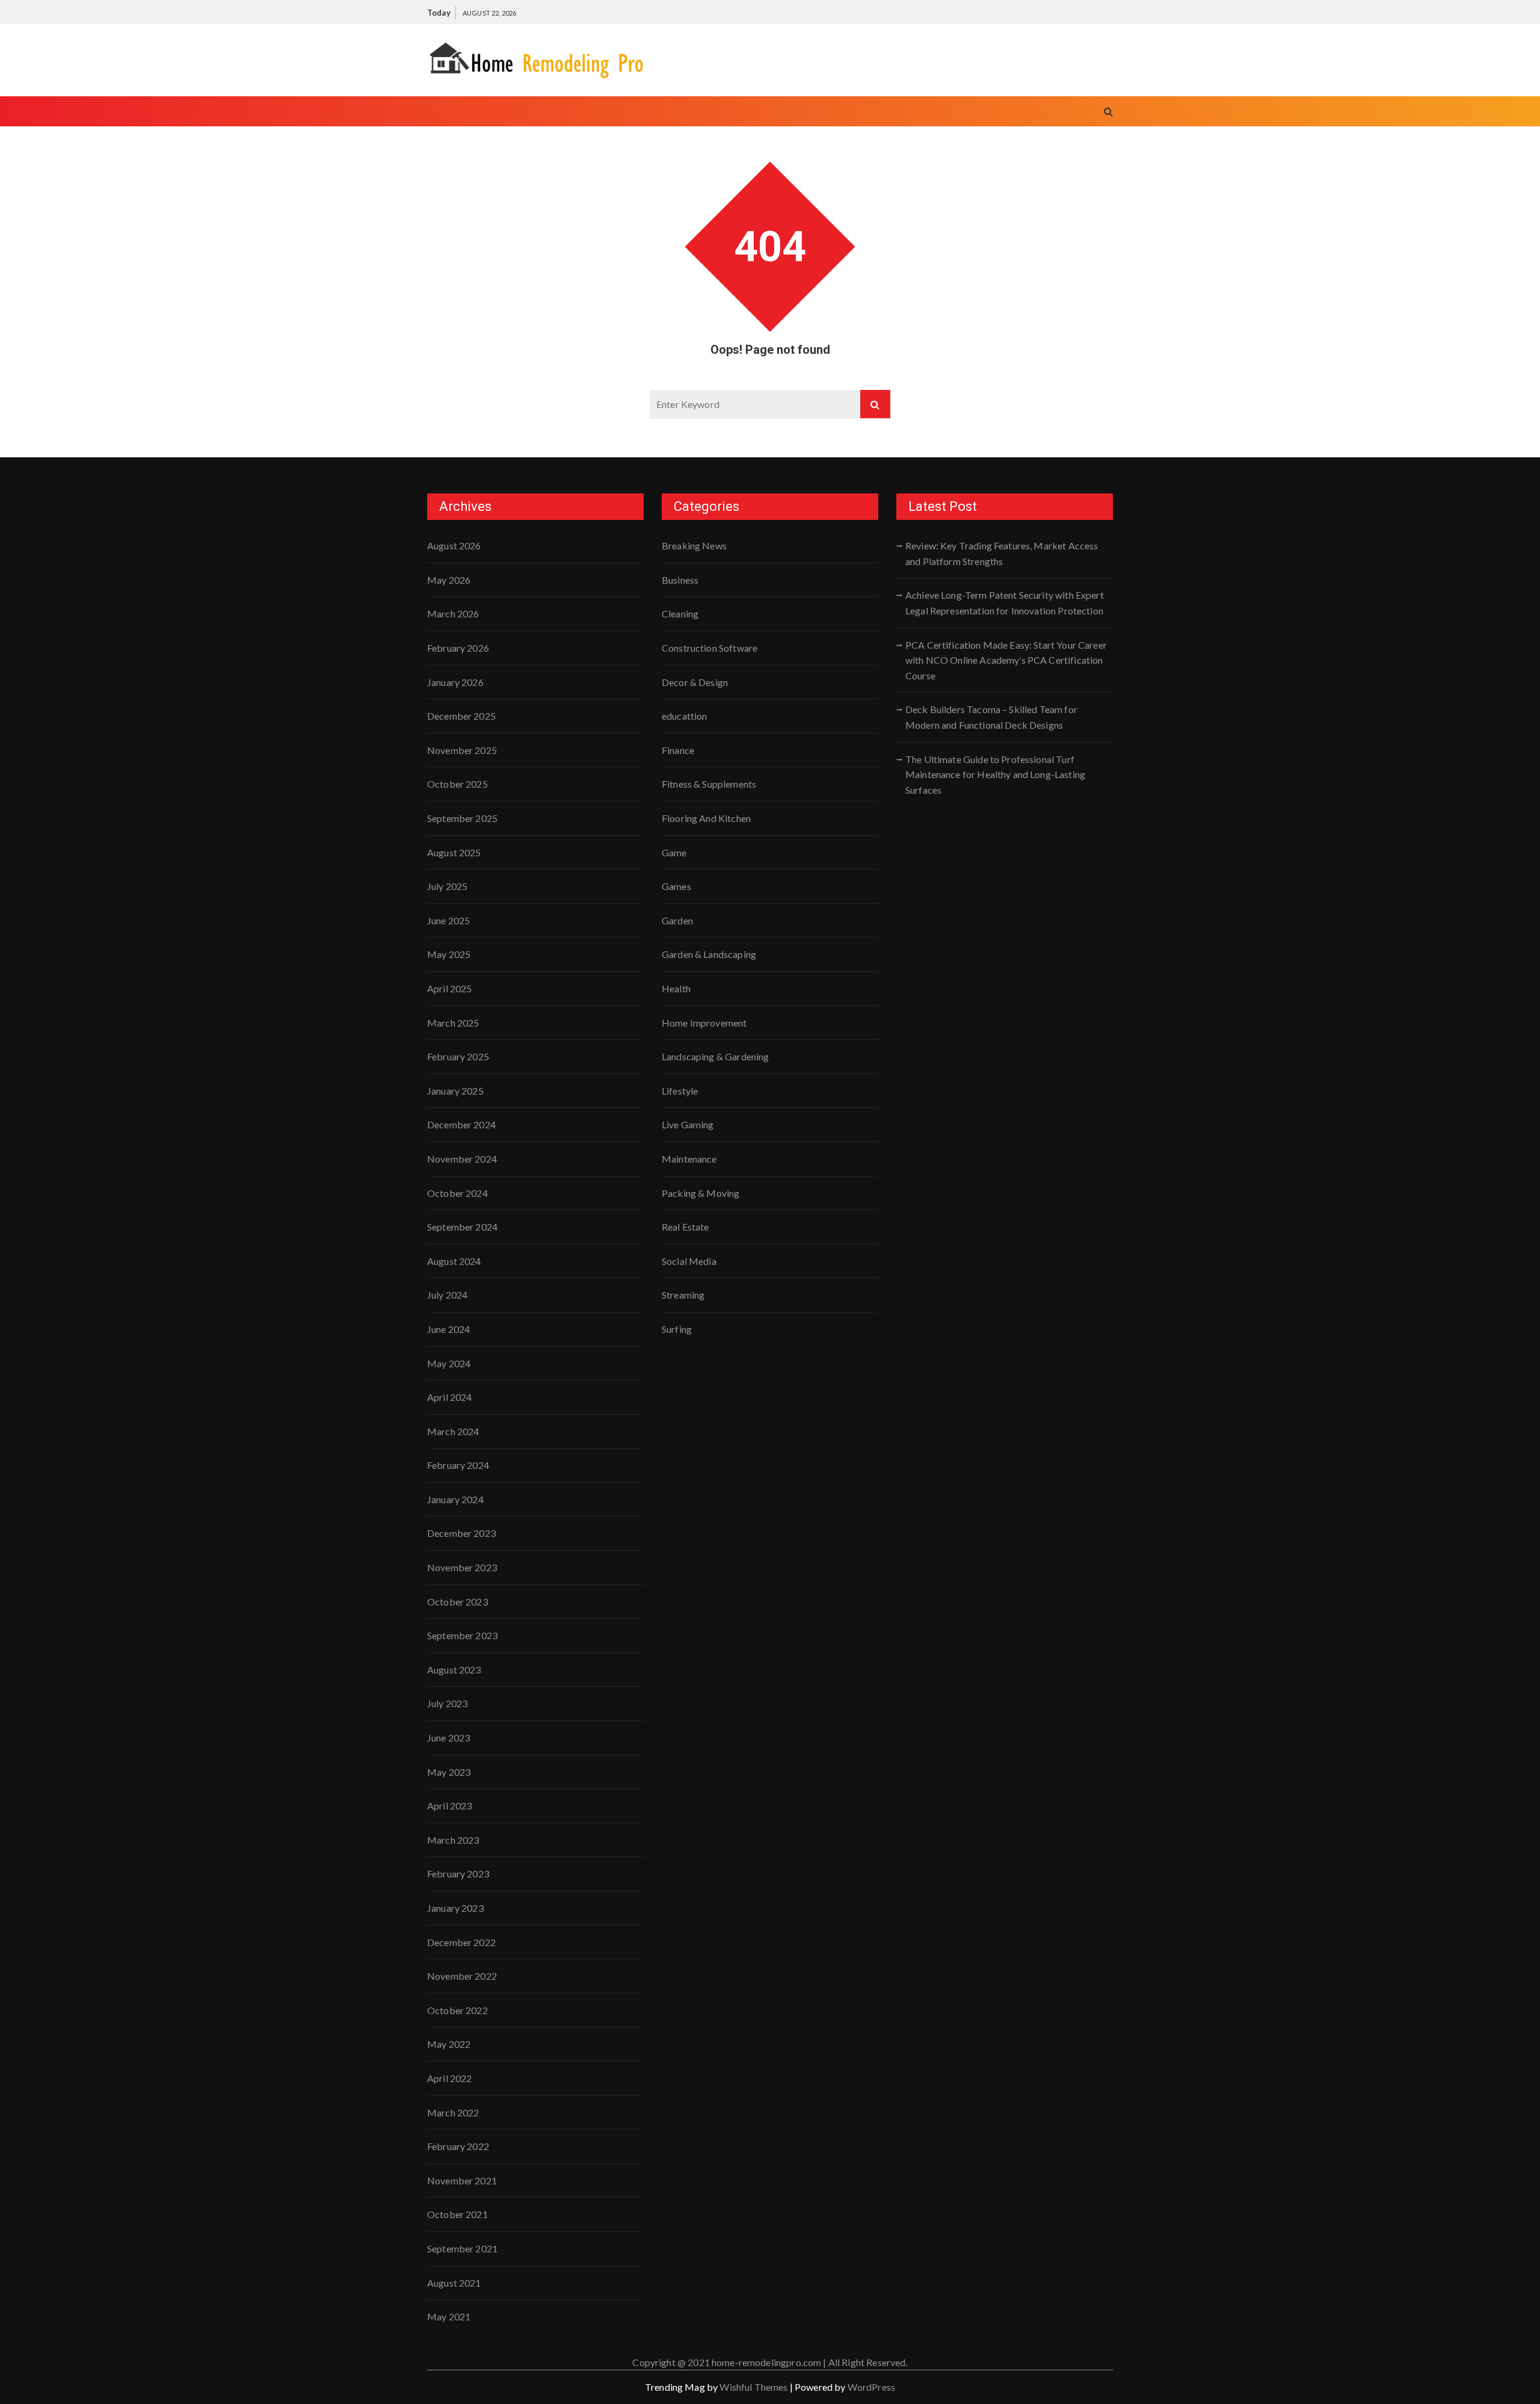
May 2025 (449, 954)
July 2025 (447, 886)
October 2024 (457, 1193)
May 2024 (449, 1363)
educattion (685, 716)
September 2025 (462, 818)
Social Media (689, 1261)
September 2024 (462, 1227)
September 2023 (462, 1635)
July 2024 (447, 1295)
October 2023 (457, 1602)
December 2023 (461, 1533)
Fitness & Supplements (709, 784)
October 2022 (457, 2010)
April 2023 (450, 1806)
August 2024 (454, 1261)
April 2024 (450, 1397)
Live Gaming (688, 1124)
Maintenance (689, 1159)
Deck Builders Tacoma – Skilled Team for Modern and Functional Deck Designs (991, 717)
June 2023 (448, 1738)
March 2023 (453, 1840)
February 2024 (458, 1465)
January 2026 (455, 682)
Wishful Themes (753, 2387)
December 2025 (461, 716)
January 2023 (455, 1908)
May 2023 (449, 1772)
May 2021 (449, 2316)
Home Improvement (704, 1023)
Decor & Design (695, 682)
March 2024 (453, 1431)
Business (680, 580)
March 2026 (453, 613)
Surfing (677, 1329)
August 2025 (454, 852)
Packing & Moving (701, 1193)
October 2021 (457, 2214)
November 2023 (462, 1567)
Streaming (683, 1295)
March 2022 (453, 2112)
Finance (678, 750)
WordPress (871, 2387)
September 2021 (462, 2248)
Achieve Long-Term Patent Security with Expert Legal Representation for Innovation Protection (1005, 603)
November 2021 (462, 2180)
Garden (677, 920)
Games (676, 886)
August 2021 (454, 2283)
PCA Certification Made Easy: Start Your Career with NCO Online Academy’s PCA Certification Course (1006, 660)
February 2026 (458, 648)
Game (674, 852)
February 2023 (458, 1874)
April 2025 (450, 988)
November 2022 (462, 1976)
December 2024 (461, 1124)
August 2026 (454, 545)
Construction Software (710, 648)
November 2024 (462, 1159)
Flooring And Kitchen (706, 818)
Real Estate (685, 1227)
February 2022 (458, 2146)
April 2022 (450, 2078)
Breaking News (694, 545)
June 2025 (448, 920)
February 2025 (458, 1056)
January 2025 (455, 1091)
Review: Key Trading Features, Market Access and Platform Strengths (1002, 553)
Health (676, 988)
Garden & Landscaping (709, 954)
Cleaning (680, 613)
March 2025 (453, 1023)
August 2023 (454, 1670)
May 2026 (449, 580)
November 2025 (462, 750)
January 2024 (455, 1499)
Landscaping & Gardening (715, 1056)
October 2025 (457, 784)
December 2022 (461, 1942)
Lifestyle (680, 1091)
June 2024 (448, 1329)
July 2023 (447, 1703)
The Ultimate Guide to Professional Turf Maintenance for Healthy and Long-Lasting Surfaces (995, 774)
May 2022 (449, 2044)
